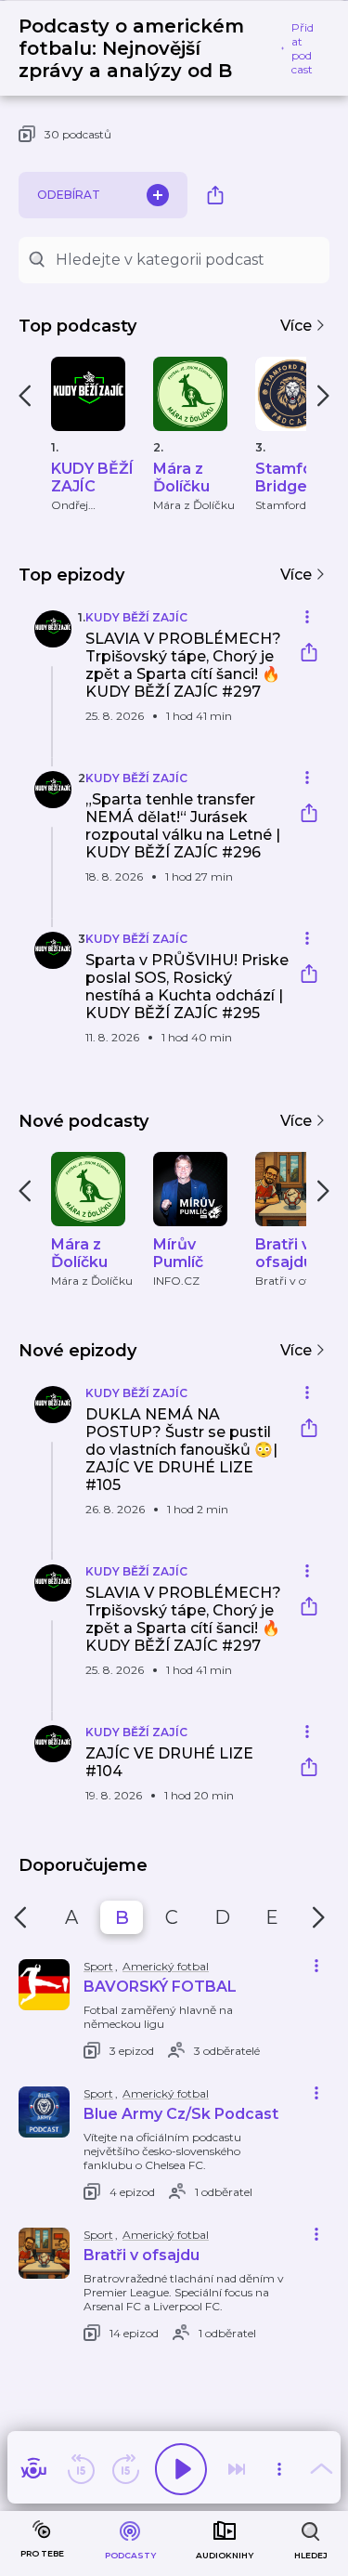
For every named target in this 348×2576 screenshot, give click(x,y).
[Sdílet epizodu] (309, 654)
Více (298, 326)
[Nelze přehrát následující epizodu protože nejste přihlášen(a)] (237, 2469)
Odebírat (69, 195)
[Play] (181, 2469)
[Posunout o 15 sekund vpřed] (125, 2469)
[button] (154, 677)
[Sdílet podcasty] (215, 195)
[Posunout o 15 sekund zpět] (81, 2469)
